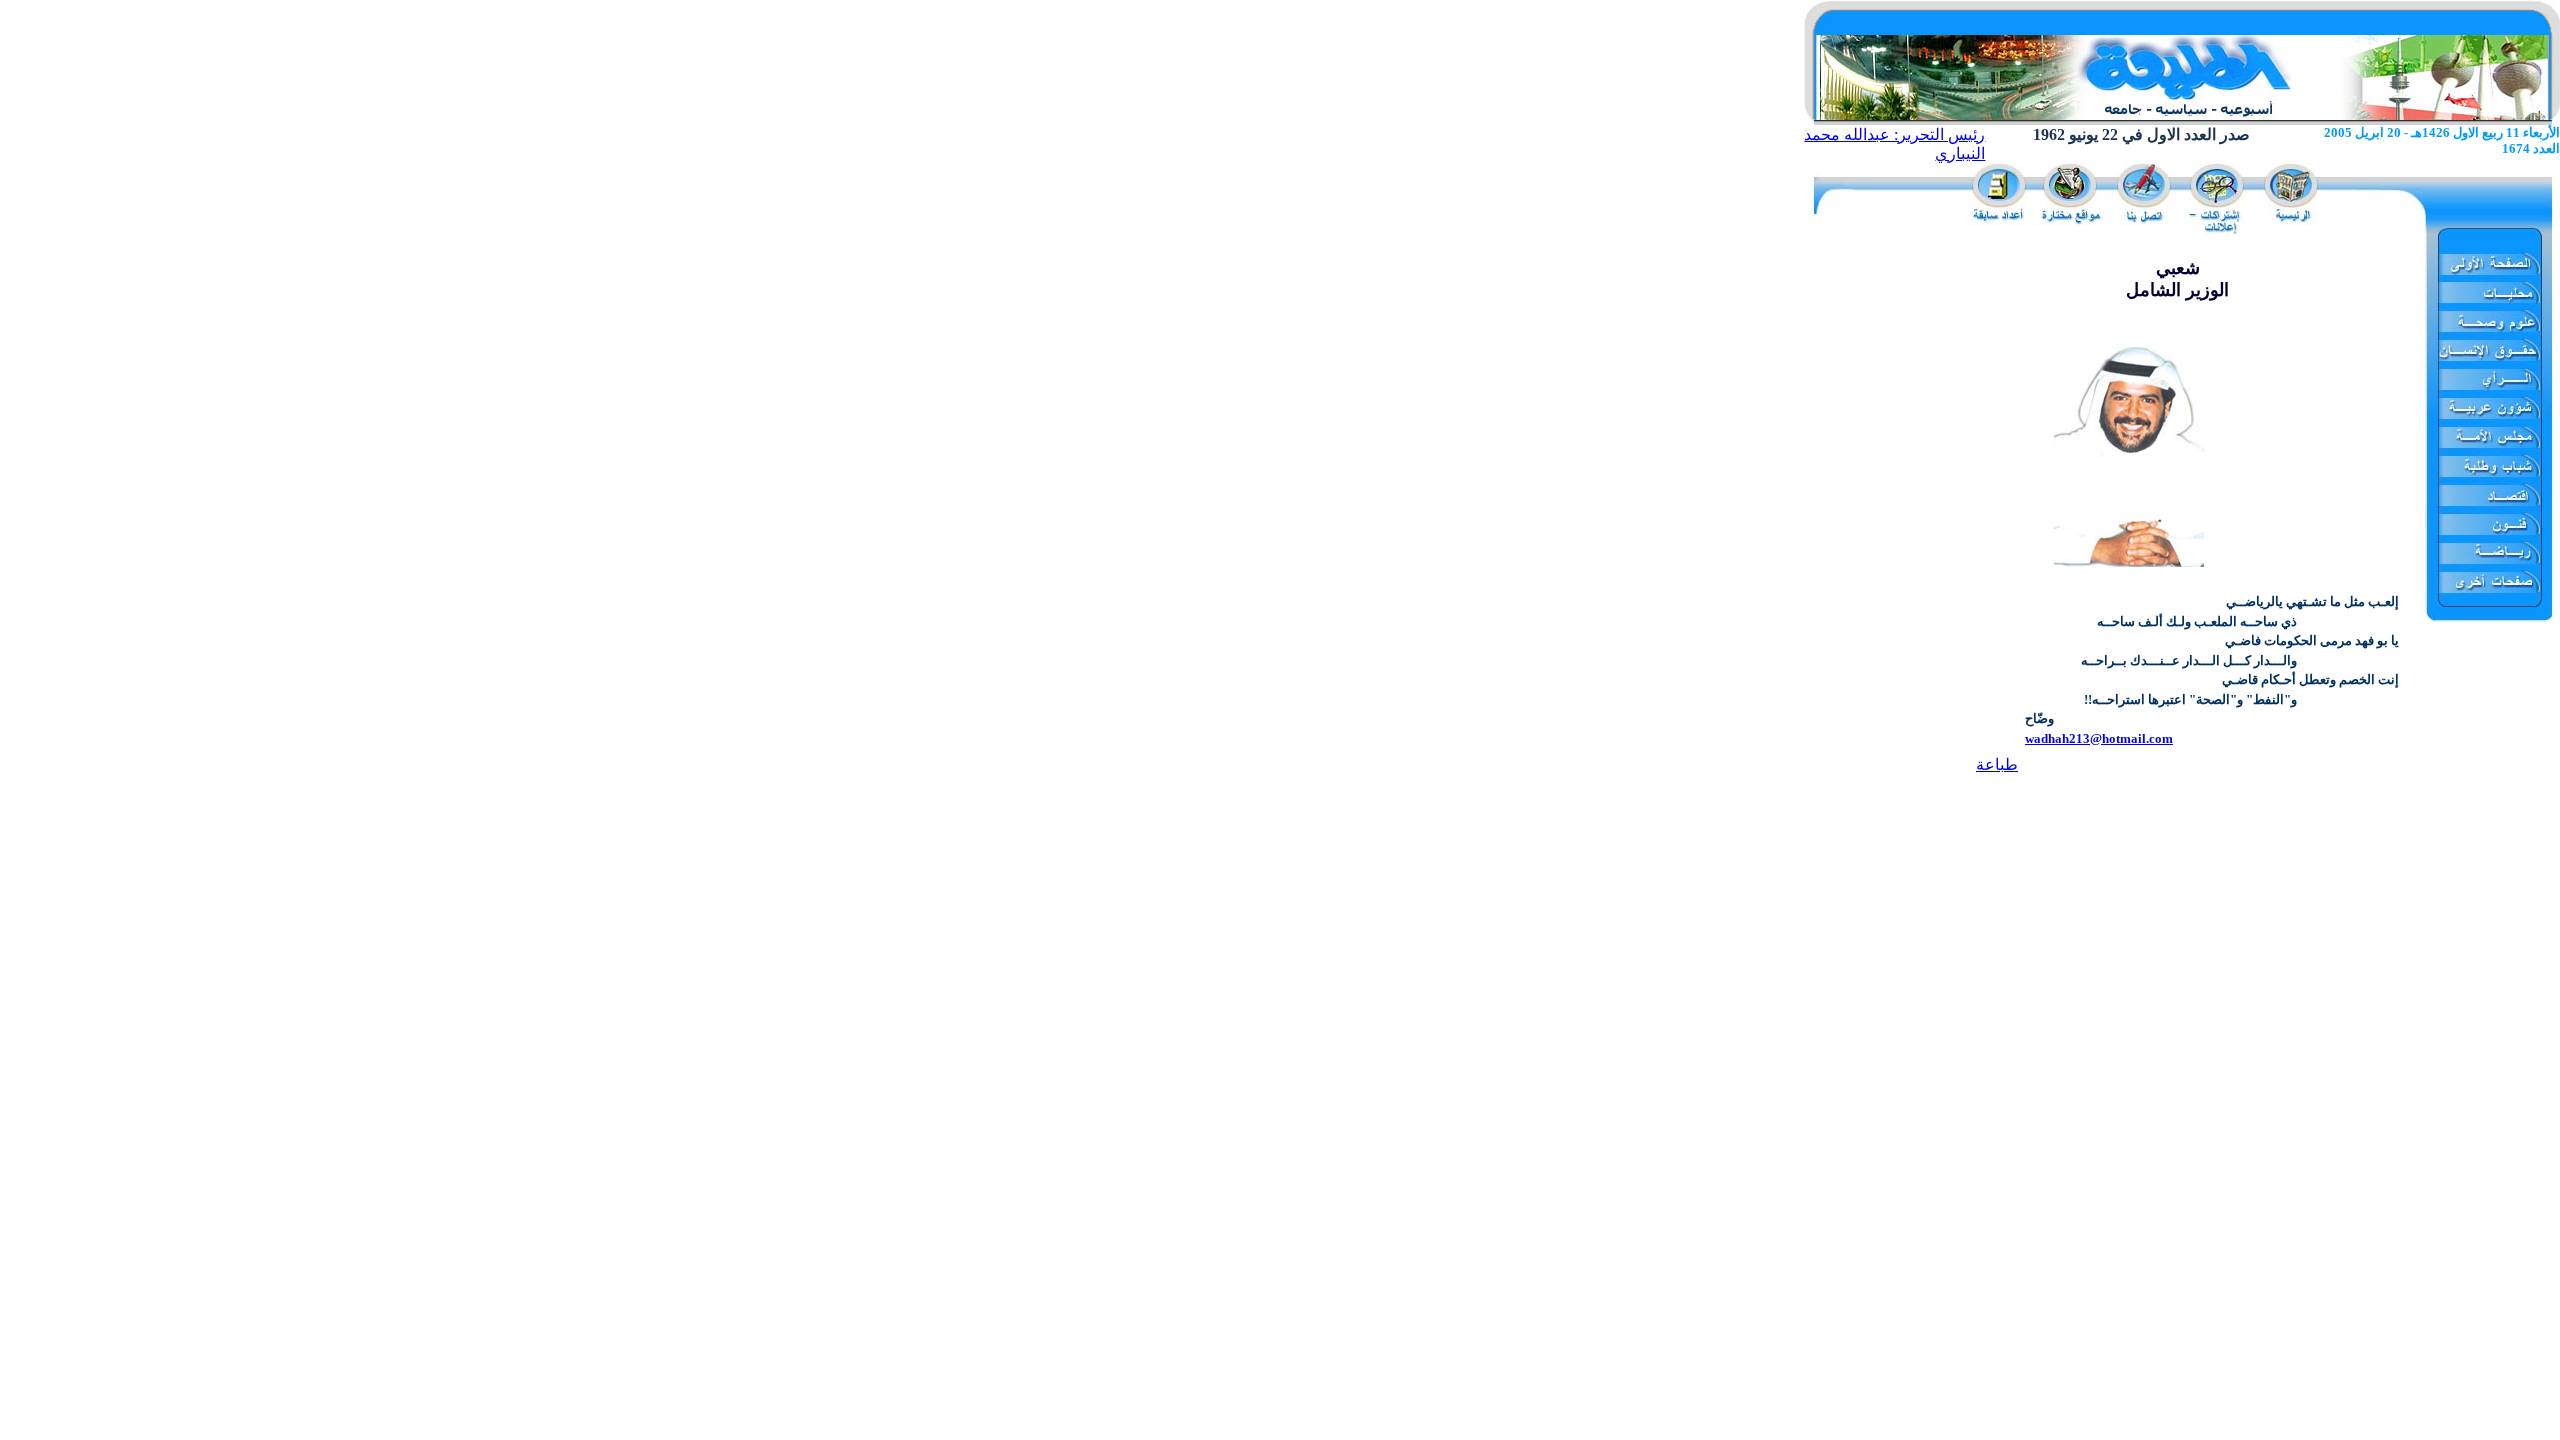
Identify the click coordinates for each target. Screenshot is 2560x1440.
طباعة (1997, 764)
